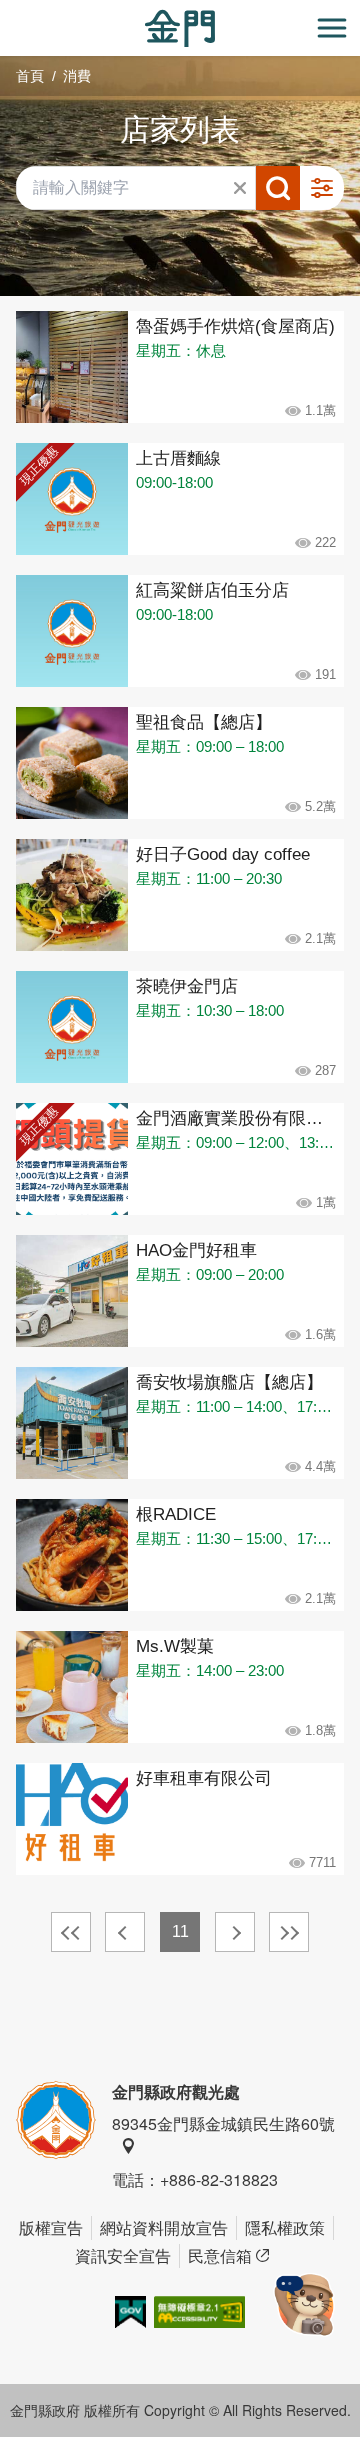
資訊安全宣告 (123, 2255)
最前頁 (71, 1932)
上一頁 (125, 1932)
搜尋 (278, 188)
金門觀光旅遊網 (180, 28)
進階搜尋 (322, 188)
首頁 (30, 76)
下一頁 (235, 1932)
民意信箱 (220, 2255)
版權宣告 (51, 2227)
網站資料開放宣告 (164, 2227)
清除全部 (240, 188)
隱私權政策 (285, 2227)
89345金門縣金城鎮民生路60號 (223, 2123)
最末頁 (289, 1932)
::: (6, 11)
